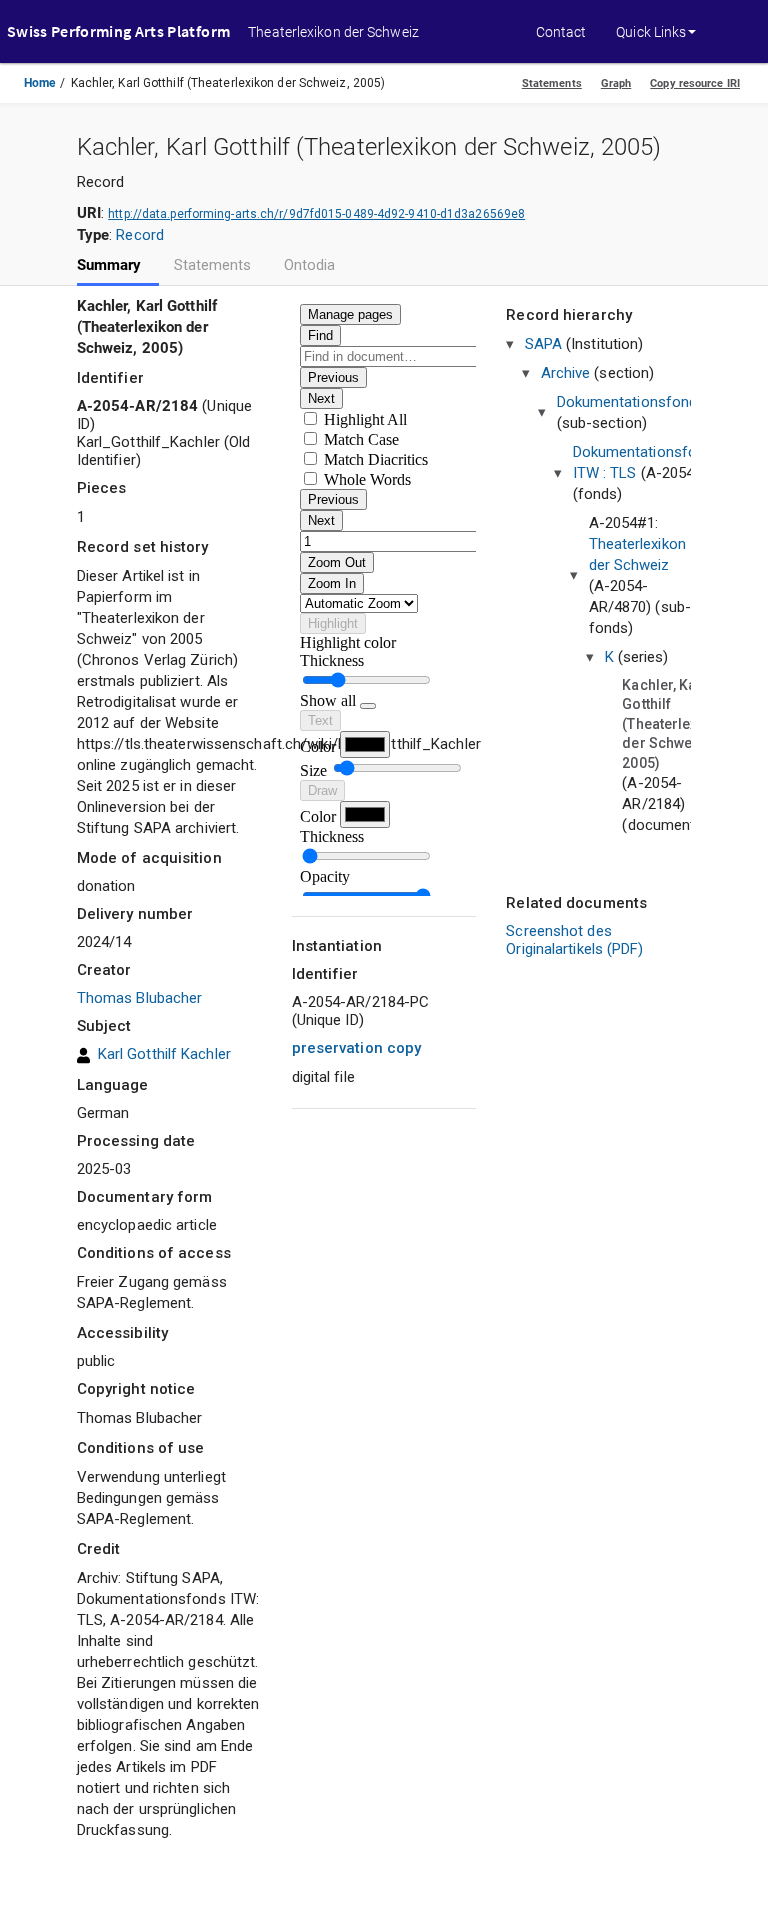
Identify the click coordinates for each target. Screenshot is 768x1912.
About (267, 95)
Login (553, 95)
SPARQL (342, 95)
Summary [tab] (109, 265)
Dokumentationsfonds (631, 402)
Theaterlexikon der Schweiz (333, 32)
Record (140, 235)
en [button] (607, 95)
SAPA (543, 344)
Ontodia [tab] (310, 265)
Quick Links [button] (651, 32)
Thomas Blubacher (140, 998)
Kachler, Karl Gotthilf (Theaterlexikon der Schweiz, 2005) (674, 724)
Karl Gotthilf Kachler (164, 1054)
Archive (566, 373)
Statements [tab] (213, 265)
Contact (561, 32)
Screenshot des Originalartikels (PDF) (574, 940)
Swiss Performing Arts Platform (118, 31)
